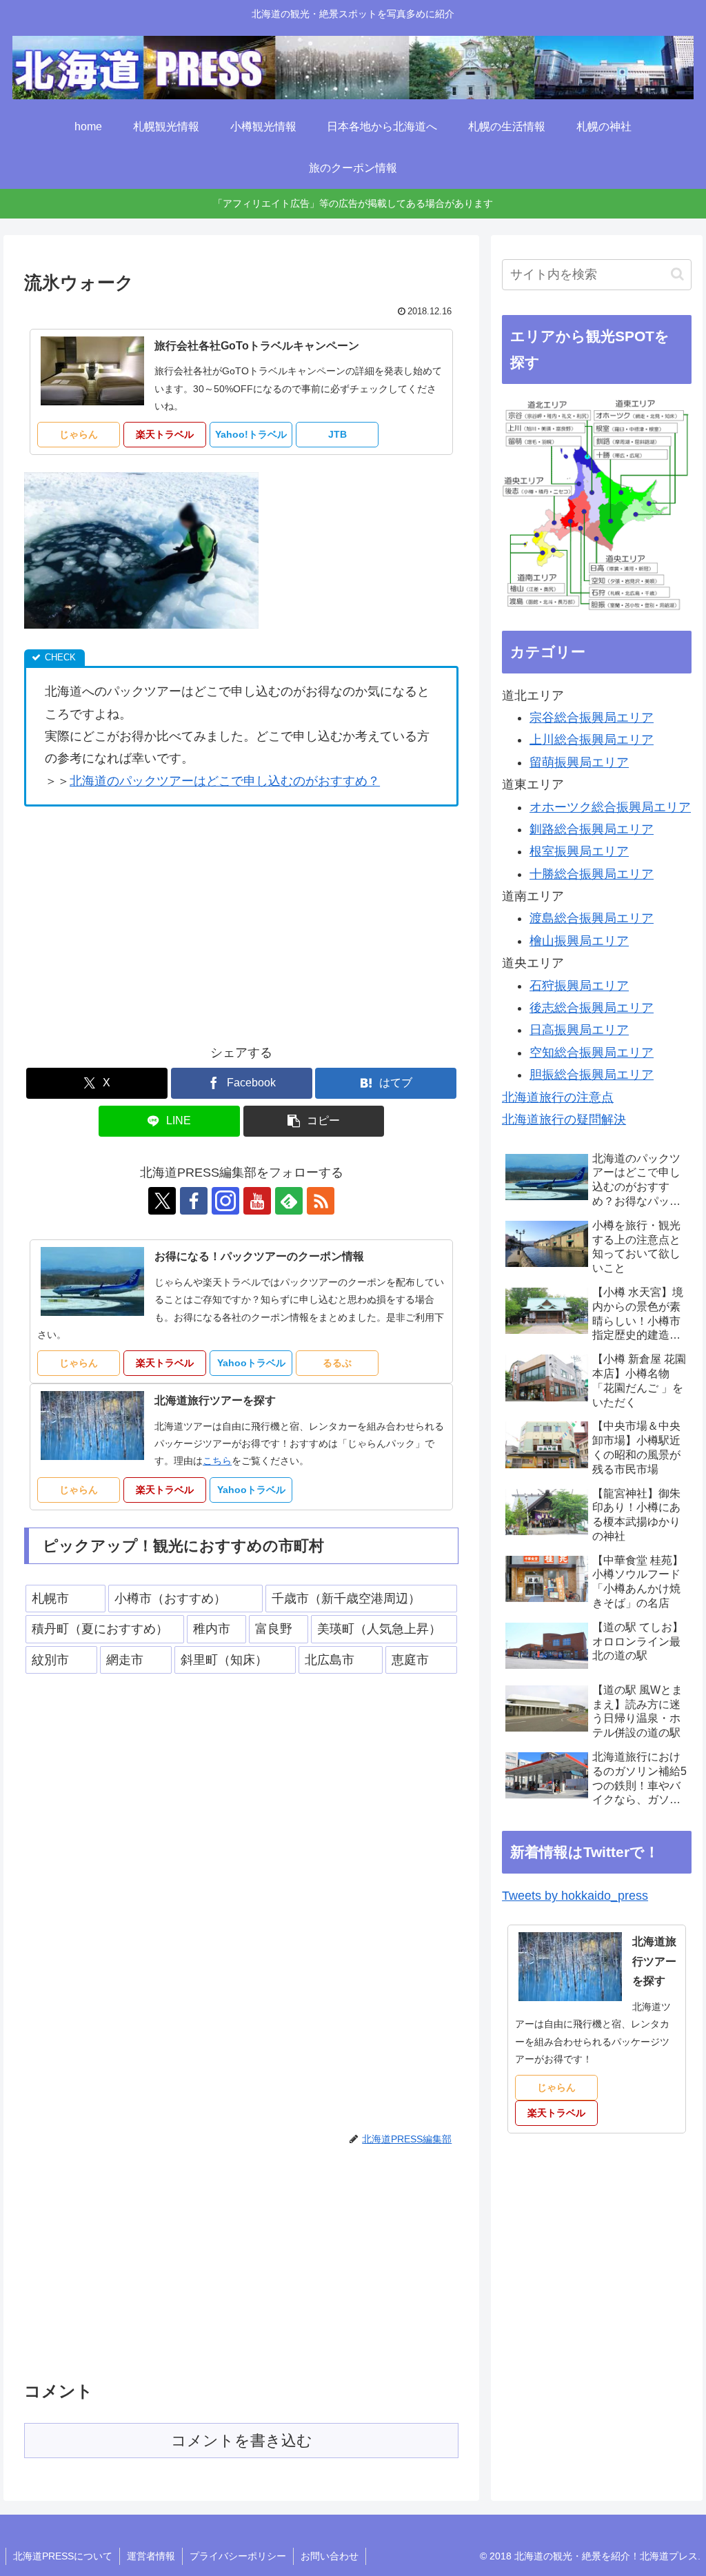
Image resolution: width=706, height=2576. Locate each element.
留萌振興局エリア (579, 762)
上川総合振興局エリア (592, 740)
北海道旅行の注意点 (558, 1097)
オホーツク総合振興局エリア (610, 807)
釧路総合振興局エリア (592, 829)
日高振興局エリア (579, 1030)
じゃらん (79, 434)
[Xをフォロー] (162, 1201)
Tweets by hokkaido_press (575, 1896)
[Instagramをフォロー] (225, 1201)
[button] (314, 1121)
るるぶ (337, 1363)
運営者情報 (151, 2556)
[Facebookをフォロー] (194, 1201)
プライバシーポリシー (238, 2556)
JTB (337, 434)
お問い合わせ (330, 2556)
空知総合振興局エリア (592, 1053)
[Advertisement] (140, 920)
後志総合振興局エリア (592, 1008)
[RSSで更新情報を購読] (321, 1201)
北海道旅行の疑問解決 (564, 1119)
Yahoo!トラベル (251, 434)
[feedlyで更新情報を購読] (289, 1201)
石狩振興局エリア (579, 986)
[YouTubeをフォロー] (257, 1201)
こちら (217, 1461)
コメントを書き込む (242, 2441)
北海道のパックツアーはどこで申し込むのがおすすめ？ (225, 781)
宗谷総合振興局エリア (592, 718)
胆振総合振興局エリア (592, 1075)
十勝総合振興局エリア (592, 874)
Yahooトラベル (251, 1363)
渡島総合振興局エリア (592, 918)
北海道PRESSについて (63, 2556)
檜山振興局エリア (579, 941)
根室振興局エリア (579, 851)
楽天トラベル (165, 434)
